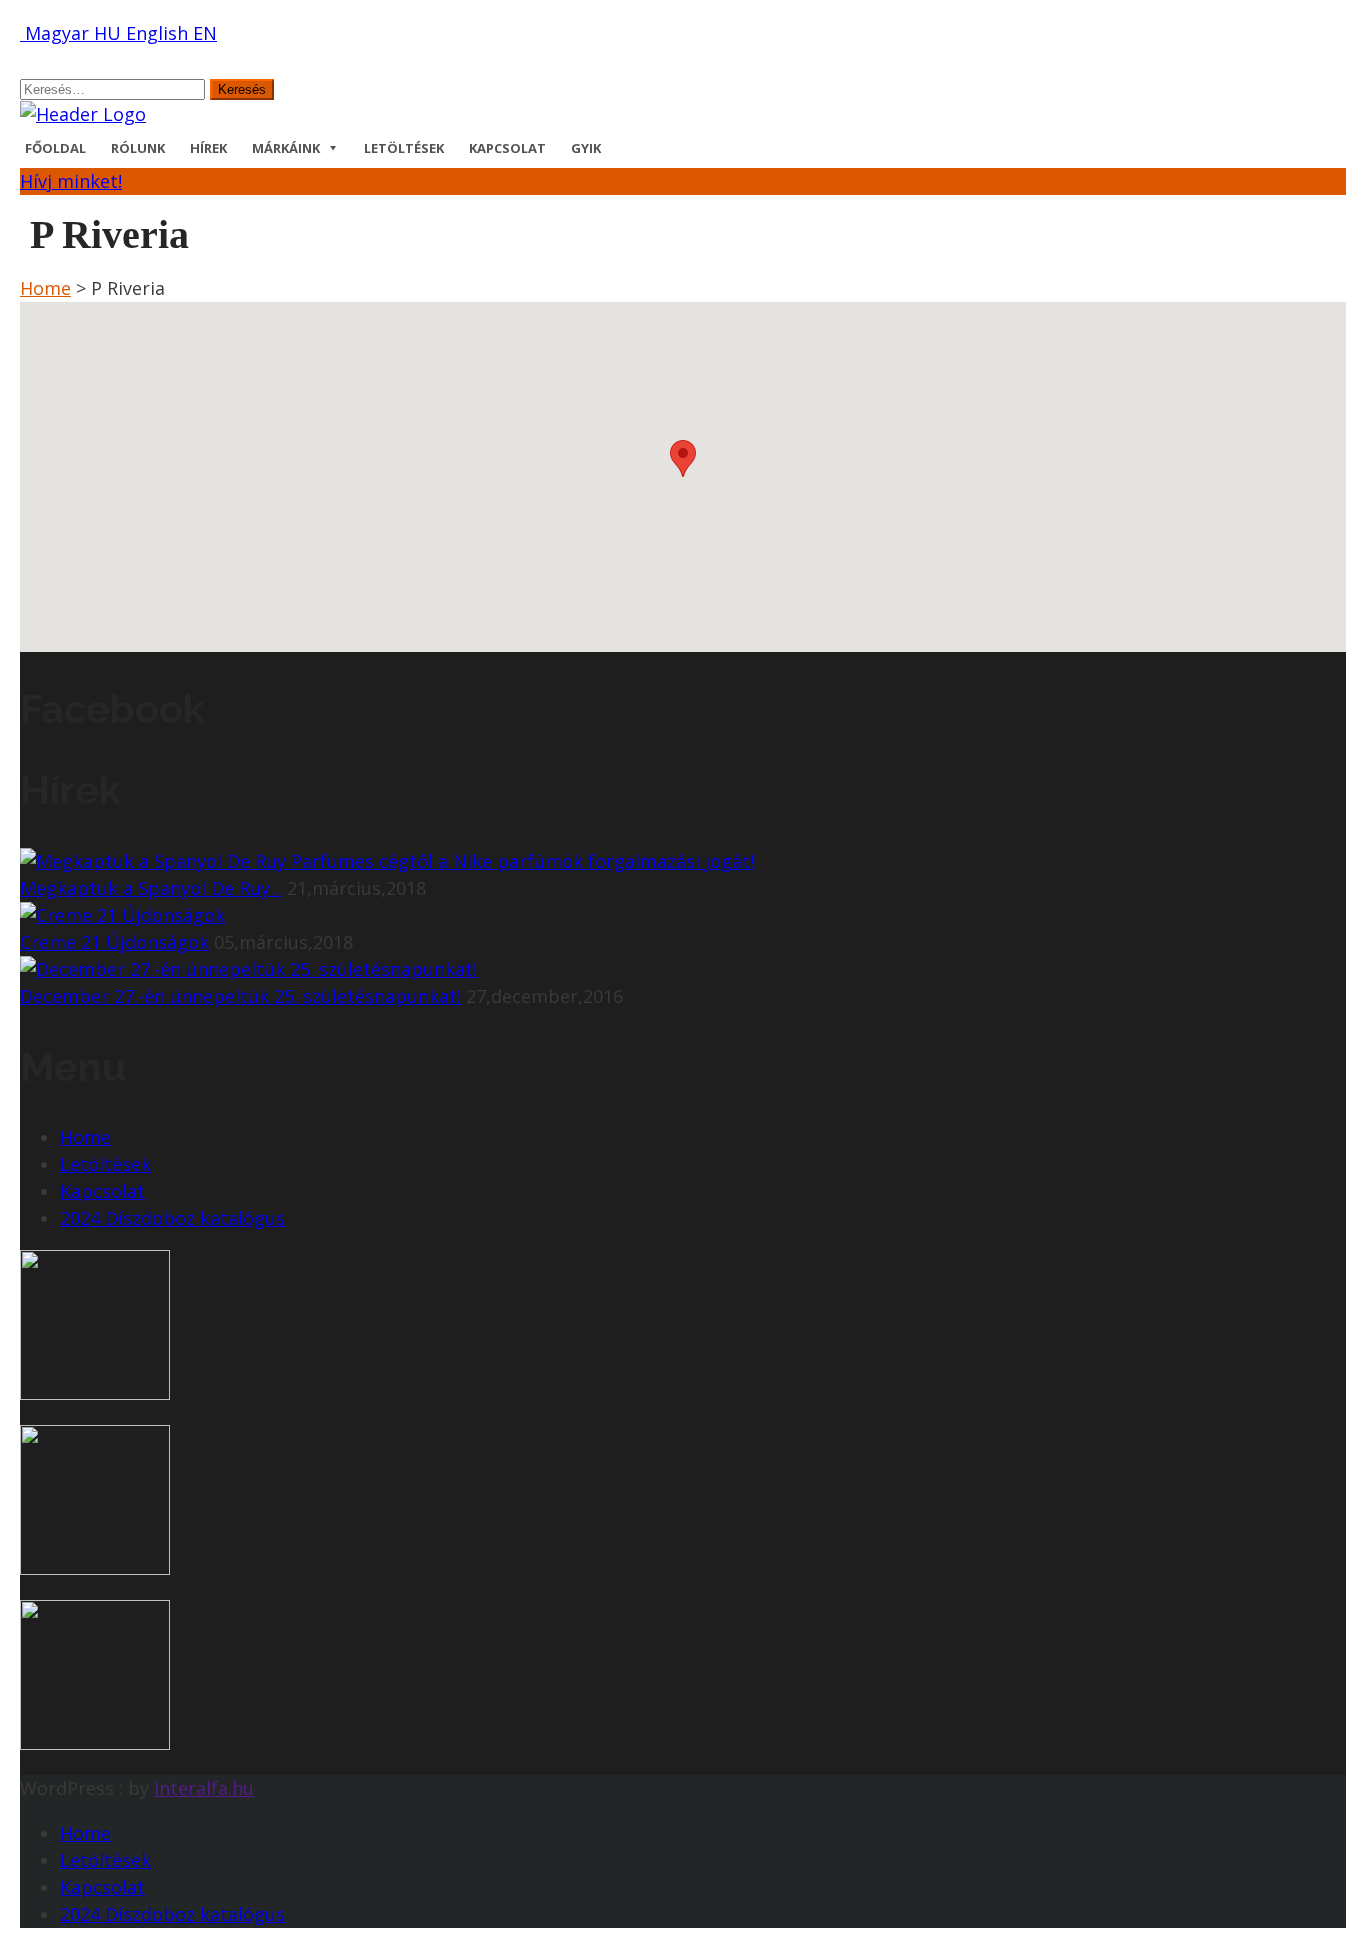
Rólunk (138, 148)
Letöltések (404, 148)
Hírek (208, 148)
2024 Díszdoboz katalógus (172, 1218)
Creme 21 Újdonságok (114, 942)
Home (45, 288)
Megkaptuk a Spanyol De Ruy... (151, 888)
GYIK (586, 148)
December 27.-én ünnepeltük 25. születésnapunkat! (240, 996)
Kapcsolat (507, 148)
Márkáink (286, 148)
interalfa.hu (204, 1788)
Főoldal (55, 148)
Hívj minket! (71, 181)
